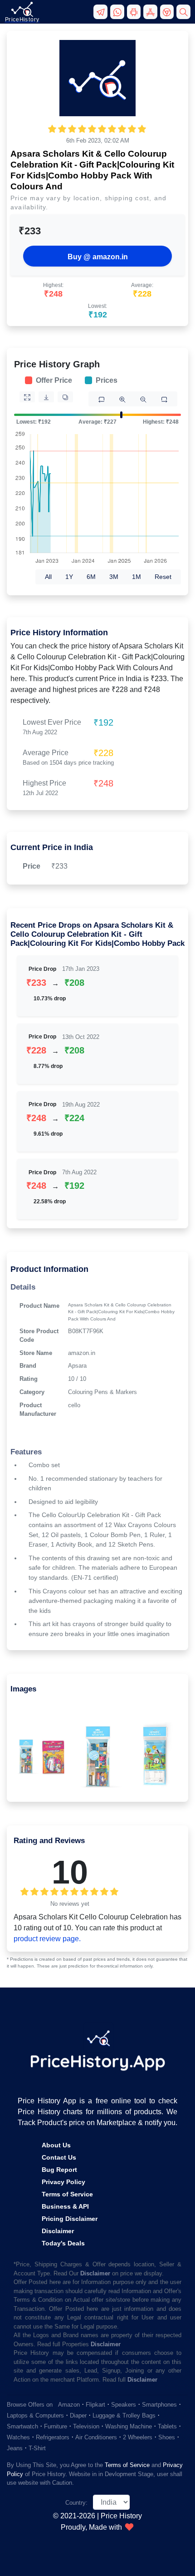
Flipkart (95, 2405)
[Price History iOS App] (152, 15)
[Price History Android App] (135, 15)
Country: (76, 2503)
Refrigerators (53, 2437)
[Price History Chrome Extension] (168, 15)
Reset (163, 577)
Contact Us (59, 2157)
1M (136, 577)
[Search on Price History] (184, 15)
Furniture (56, 2426)
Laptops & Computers (35, 2415)
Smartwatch (22, 2426)
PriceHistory (22, 20)
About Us (56, 2145)
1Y (69, 577)
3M (114, 577)
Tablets (167, 2426)
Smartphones (159, 2405)
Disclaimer (58, 2231)
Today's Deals (63, 2243)
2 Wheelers (138, 2437)
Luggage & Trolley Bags (124, 2415)
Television (86, 2426)
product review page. (47, 1939)
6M (91, 577)
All (48, 577)
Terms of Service (67, 2194)
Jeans (15, 2448)
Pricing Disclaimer (70, 2219)
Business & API (65, 2206)
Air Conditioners (96, 2437)
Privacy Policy (63, 2182)
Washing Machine (129, 2426)
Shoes (167, 2437)
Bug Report (59, 2170)
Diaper (78, 2415)
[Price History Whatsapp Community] (119, 15)
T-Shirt (37, 2448)
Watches (18, 2437)
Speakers (124, 2405)
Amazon (69, 2405)
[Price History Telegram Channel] (102, 15)
